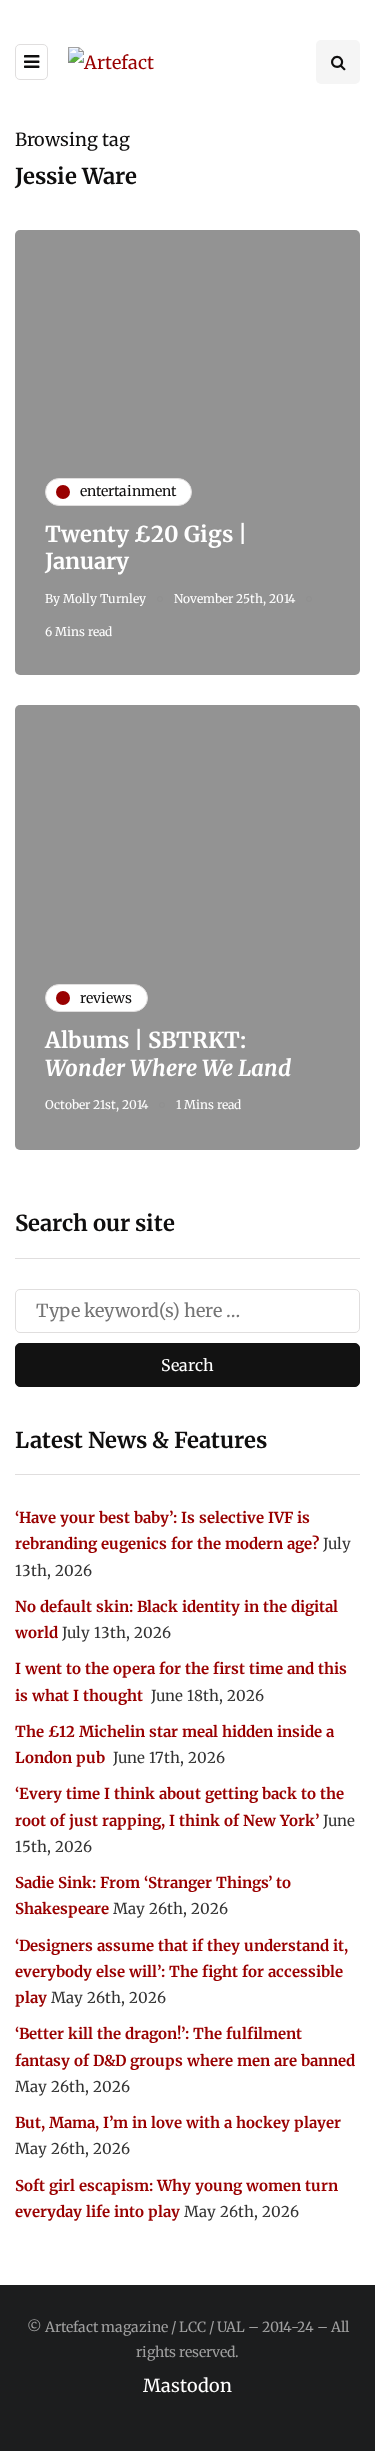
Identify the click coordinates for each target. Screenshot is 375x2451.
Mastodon (187, 2385)
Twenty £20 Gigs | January (146, 548)
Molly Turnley (104, 598)
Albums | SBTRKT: (168, 1054)
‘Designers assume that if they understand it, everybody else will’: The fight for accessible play (181, 1972)
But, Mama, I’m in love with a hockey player (178, 2122)
